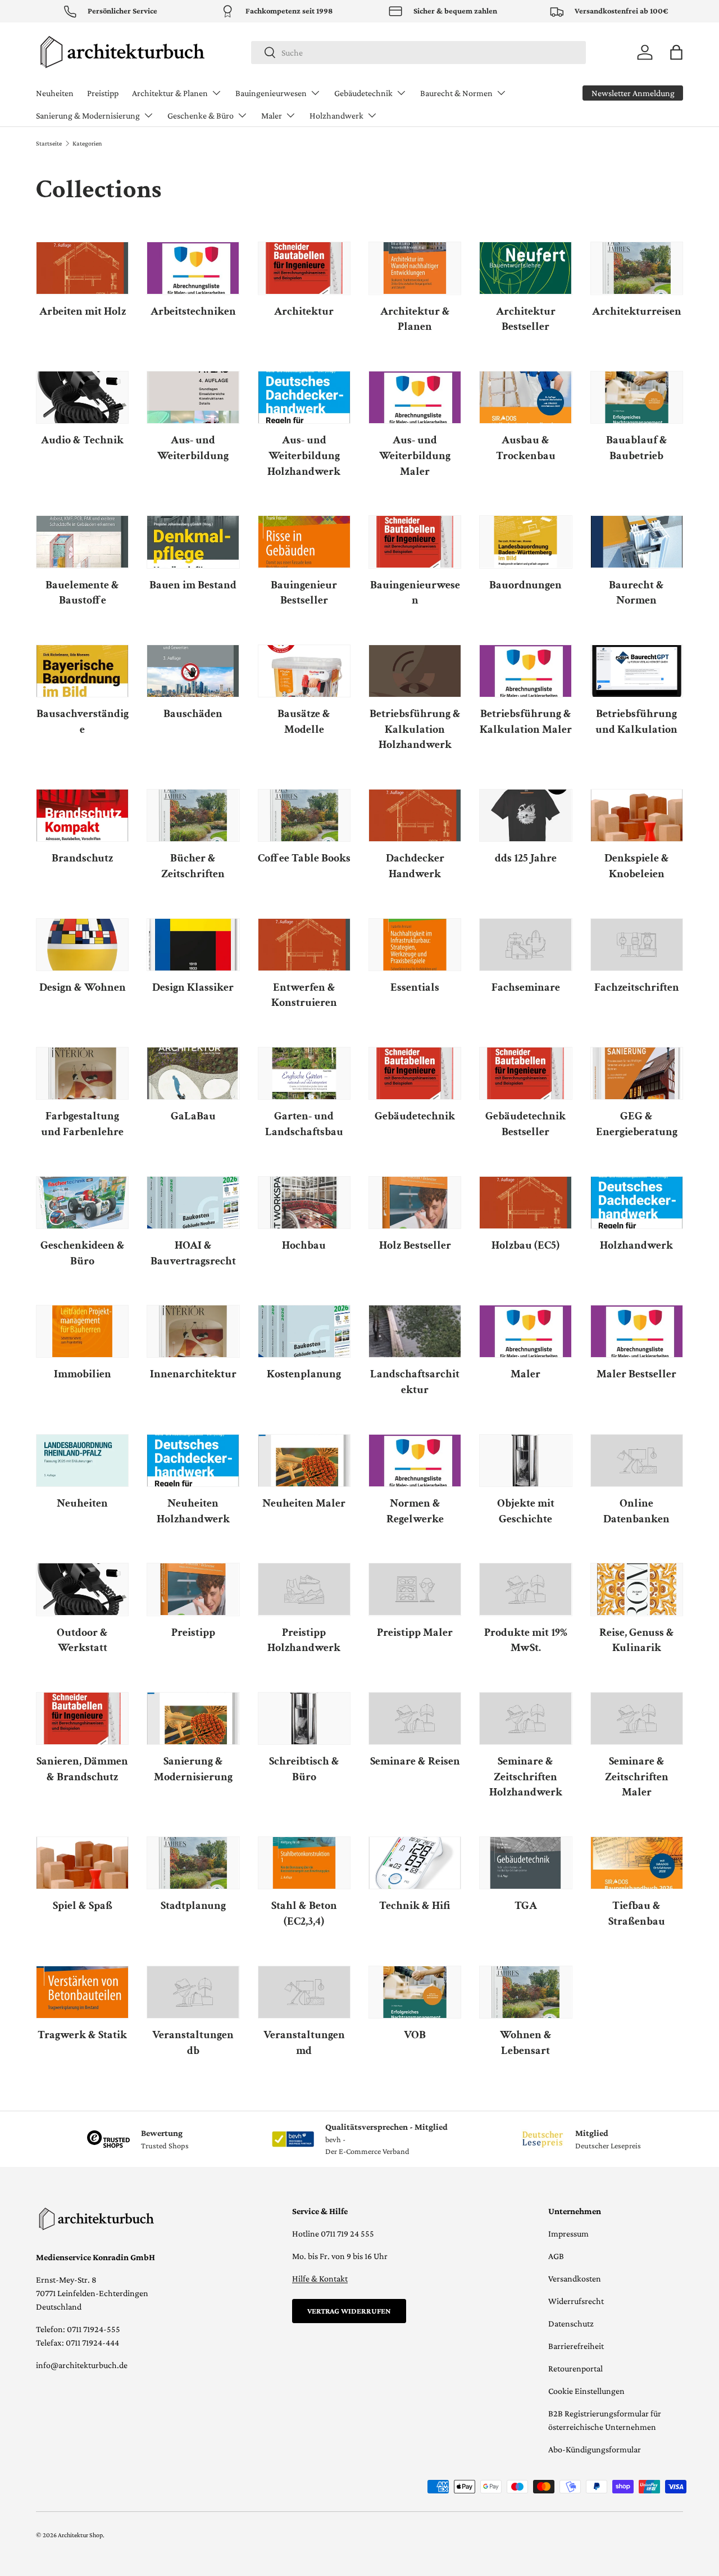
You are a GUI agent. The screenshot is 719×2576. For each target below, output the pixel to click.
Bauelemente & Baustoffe (82, 593)
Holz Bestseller (415, 1245)
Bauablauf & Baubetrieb (637, 448)
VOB (415, 2035)
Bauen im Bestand (193, 585)
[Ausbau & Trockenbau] (525, 397)
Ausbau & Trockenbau (526, 448)
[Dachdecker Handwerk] (415, 815)
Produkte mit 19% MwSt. (526, 1640)
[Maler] (525, 1331)
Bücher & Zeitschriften (193, 866)
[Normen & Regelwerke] (415, 1461)
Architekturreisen (637, 311)
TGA (526, 1906)
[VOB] (415, 1992)
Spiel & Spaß (83, 1906)
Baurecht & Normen (456, 93)
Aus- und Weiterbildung (193, 448)
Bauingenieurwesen (271, 93)
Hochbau (304, 1245)
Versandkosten (575, 2278)
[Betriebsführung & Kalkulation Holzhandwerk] (415, 671)
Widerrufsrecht (576, 2301)
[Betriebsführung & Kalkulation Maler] (525, 671)
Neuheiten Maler (304, 1503)
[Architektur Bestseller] (525, 268)
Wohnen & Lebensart (526, 2043)
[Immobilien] (82, 1331)
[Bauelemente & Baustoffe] (82, 542)
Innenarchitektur (193, 1374)
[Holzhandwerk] (637, 1203)
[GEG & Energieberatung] (637, 1073)
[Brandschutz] (82, 815)
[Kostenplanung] (304, 1331)
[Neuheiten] (82, 1461)
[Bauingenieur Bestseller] (304, 542)
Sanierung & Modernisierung (88, 115)
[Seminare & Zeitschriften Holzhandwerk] (525, 1718)
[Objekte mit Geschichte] (525, 1461)
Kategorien (87, 143)
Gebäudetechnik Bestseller (525, 1124)
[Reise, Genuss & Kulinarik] (637, 1589)
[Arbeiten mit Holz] (82, 268)
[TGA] (525, 1863)
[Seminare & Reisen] (415, 1718)
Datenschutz (571, 2323)
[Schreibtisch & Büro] (304, 1718)
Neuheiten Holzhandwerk (193, 1511)
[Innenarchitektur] (193, 1331)
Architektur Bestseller (526, 319)
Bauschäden (193, 714)
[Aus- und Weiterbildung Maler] (415, 397)
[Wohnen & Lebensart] (525, 1992)
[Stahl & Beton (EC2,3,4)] (304, 1863)
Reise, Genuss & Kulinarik (637, 1640)
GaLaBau (193, 1116)
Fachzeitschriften (637, 987)
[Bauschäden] (193, 671)
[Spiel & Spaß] (82, 1863)
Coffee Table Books (304, 858)
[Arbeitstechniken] (193, 268)
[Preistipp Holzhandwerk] (304, 1589)
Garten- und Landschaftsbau (304, 1124)
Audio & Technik (82, 440)
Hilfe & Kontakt (320, 2278)
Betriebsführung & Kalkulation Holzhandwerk (415, 729)
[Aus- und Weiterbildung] (193, 397)
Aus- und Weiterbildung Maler (415, 455)
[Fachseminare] (525, 945)
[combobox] (419, 53)
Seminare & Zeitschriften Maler (637, 1777)
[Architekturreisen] (637, 268)
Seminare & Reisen (415, 1761)
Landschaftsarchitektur (415, 1382)
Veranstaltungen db (193, 2043)
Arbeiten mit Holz (83, 311)
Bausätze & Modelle (304, 722)
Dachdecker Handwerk (415, 866)
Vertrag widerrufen (349, 2311)
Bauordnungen (525, 585)
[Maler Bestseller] (637, 1331)
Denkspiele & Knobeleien (637, 866)
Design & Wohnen (83, 987)
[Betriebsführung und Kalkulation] (637, 671)
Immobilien (83, 1374)
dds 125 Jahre (526, 858)
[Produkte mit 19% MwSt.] (525, 1589)
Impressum (568, 2233)
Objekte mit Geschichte (526, 1511)
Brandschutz (82, 858)
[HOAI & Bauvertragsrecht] (193, 1203)
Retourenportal (575, 2368)
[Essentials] (415, 945)
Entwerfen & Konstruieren (304, 995)
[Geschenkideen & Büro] (82, 1203)
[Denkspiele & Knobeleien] (637, 815)
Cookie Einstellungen (586, 2391)
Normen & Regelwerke (415, 1511)
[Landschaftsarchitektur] (415, 1331)
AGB (556, 2256)
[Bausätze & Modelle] (304, 671)
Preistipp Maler (415, 1632)
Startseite (49, 143)
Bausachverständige (83, 722)
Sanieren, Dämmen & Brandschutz (82, 1769)
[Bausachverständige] (82, 671)
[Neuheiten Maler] (304, 1461)
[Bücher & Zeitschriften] (193, 815)
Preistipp (103, 93)
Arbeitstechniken (193, 311)
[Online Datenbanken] (637, 1461)
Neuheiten (55, 93)
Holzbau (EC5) (525, 1245)
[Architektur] (304, 268)
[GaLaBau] (193, 1073)
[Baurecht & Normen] (637, 542)
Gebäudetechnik (363, 93)
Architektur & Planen (170, 93)
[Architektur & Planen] (415, 268)
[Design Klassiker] (193, 945)
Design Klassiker (193, 987)
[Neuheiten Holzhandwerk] (193, 1461)
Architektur (304, 311)
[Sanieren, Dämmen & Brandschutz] (82, 1718)
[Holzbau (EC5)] (525, 1203)
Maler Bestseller (636, 1374)
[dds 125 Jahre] (525, 815)
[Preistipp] (193, 1589)
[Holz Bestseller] (415, 1203)
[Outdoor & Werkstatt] (82, 1589)
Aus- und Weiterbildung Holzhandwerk (304, 455)
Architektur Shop (80, 2535)
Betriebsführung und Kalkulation (636, 722)
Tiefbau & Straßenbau (637, 1913)
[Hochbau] (304, 1203)
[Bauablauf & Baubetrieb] (637, 397)
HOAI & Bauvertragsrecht (193, 1253)
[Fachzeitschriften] (637, 945)
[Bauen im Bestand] (193, 542)
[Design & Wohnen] (82, 945)
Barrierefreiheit (576, 2346)
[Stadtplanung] (193, 1863)
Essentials (415, 987)
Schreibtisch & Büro (304, 1769)
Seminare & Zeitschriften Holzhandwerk (526, 1777)
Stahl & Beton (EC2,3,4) (304, 1913)
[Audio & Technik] (82, 397)
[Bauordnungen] (525, 542)
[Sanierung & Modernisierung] (193, 1718)
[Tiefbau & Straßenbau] (637, 1863)
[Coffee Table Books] (304, 815)
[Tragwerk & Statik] (82, 1992)
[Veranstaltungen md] (304, 1992)
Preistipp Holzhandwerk (304, 1640)
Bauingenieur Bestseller (304, 593)
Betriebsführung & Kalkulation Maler (526, 722)
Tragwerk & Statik (82, 2035)
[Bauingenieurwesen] (415, 542)
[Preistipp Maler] (415, 1589)
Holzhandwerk (336, 115)
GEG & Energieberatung (637, 1124)
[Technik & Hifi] (415, 1863)
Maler (272, 115)
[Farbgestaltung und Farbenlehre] (82, 1073)
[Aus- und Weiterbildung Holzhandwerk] (304, 397)
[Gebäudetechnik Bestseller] (525, 1073)
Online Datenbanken (636, 1511)
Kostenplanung (304, 1374)
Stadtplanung (193, 1906)
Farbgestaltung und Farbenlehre (82, 1124)
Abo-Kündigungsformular (595, 2449)
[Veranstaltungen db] (193, 1992)
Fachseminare (526, 987)
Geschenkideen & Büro (83, 1253)
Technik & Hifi (415, 1906)
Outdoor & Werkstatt (82, 1640)
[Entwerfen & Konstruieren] (304, 945)
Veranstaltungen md (304, 2043)
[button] (676, 52)
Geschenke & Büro (201, 115)
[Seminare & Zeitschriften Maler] (637, 1718)
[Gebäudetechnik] (415, 1073)
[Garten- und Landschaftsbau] (304, 1073)
